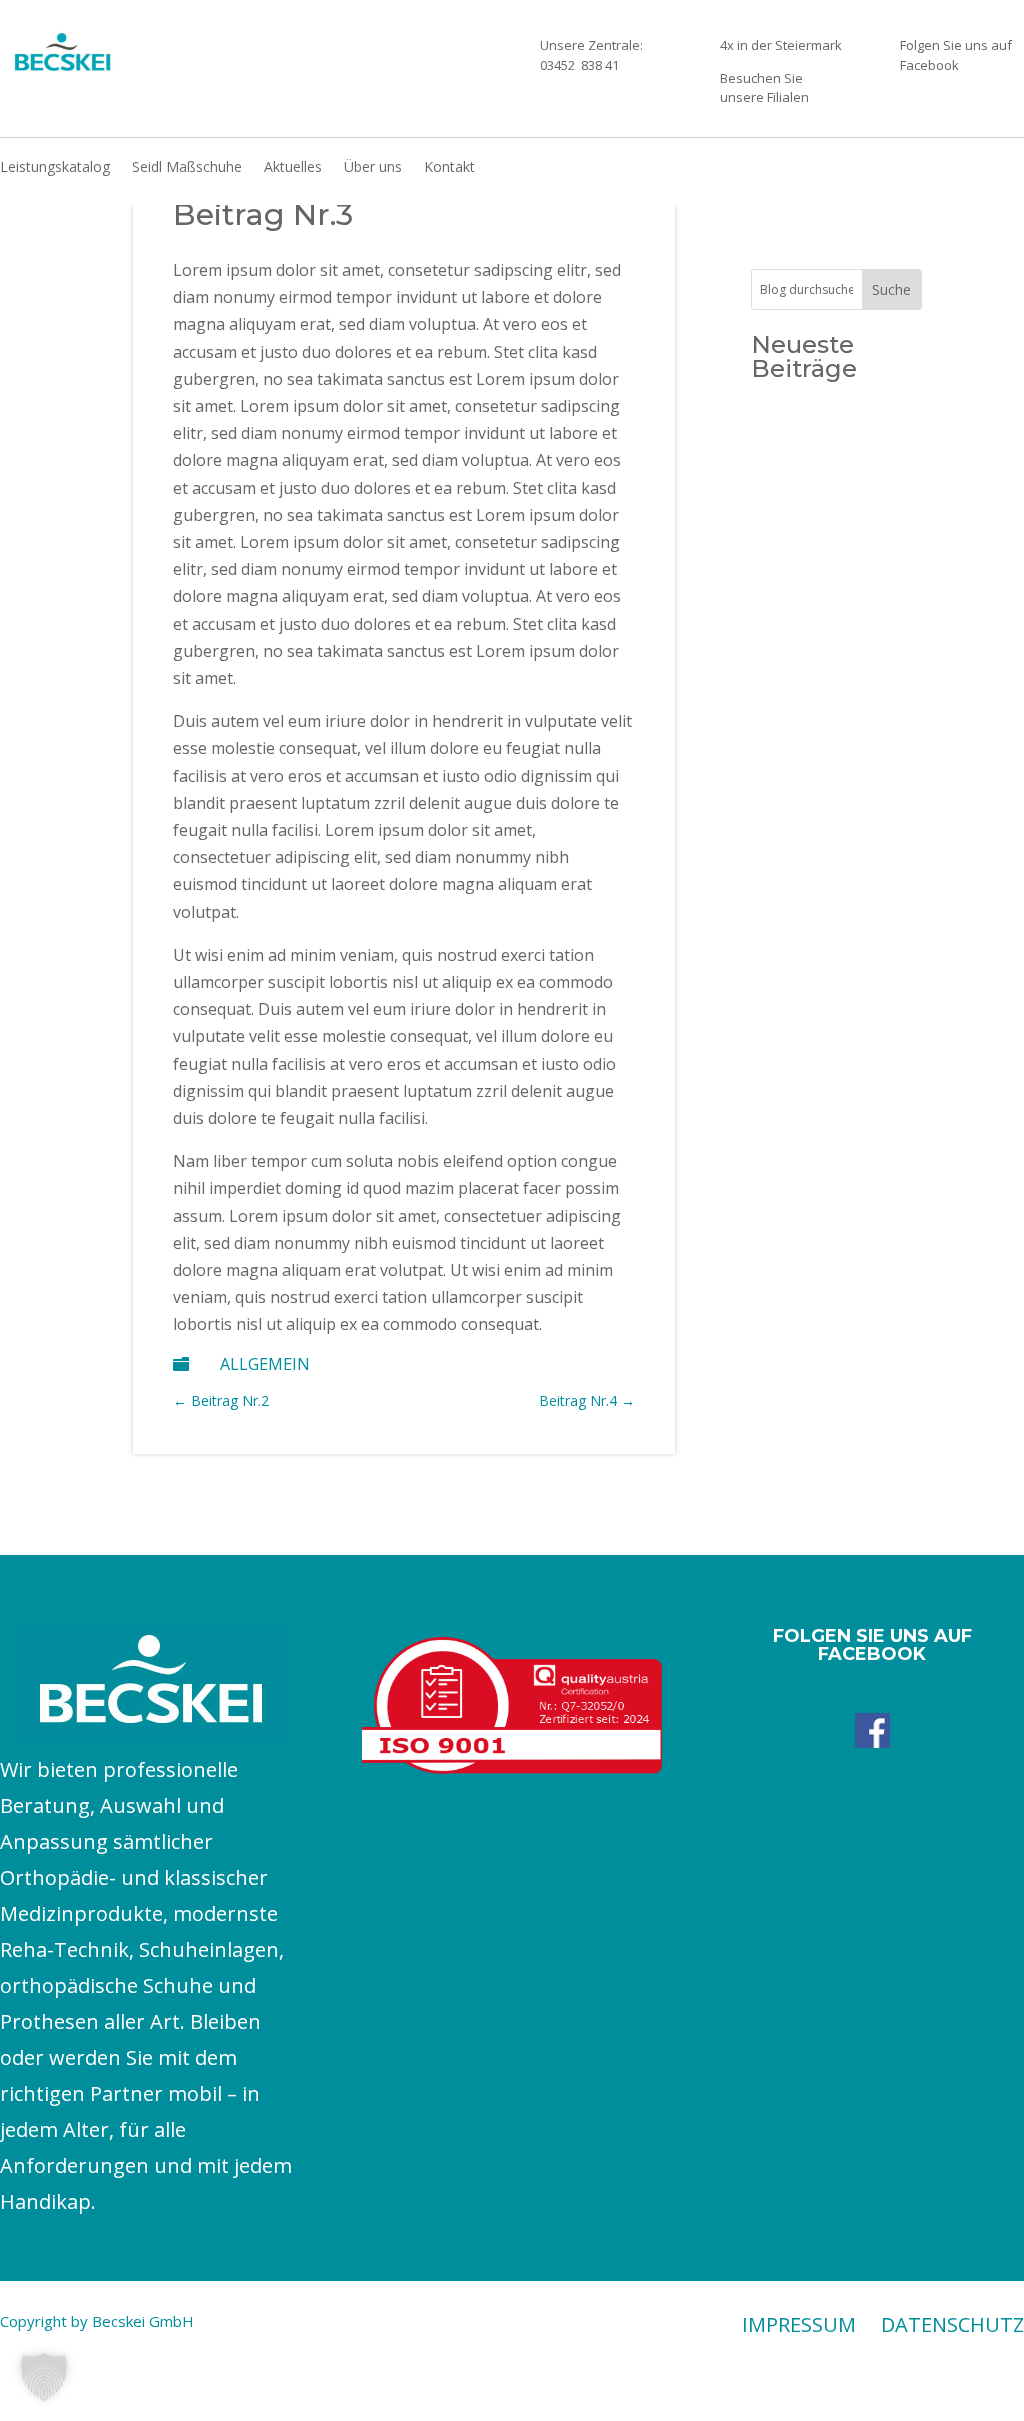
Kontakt (449, 168)
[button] (44, 2377)
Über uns (373, 168)
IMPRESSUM (799, 2324)
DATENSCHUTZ (952, 2324)
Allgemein (265, 1364)
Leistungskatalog (55, 168)
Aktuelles (293, 168)
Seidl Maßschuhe (187, 168)
